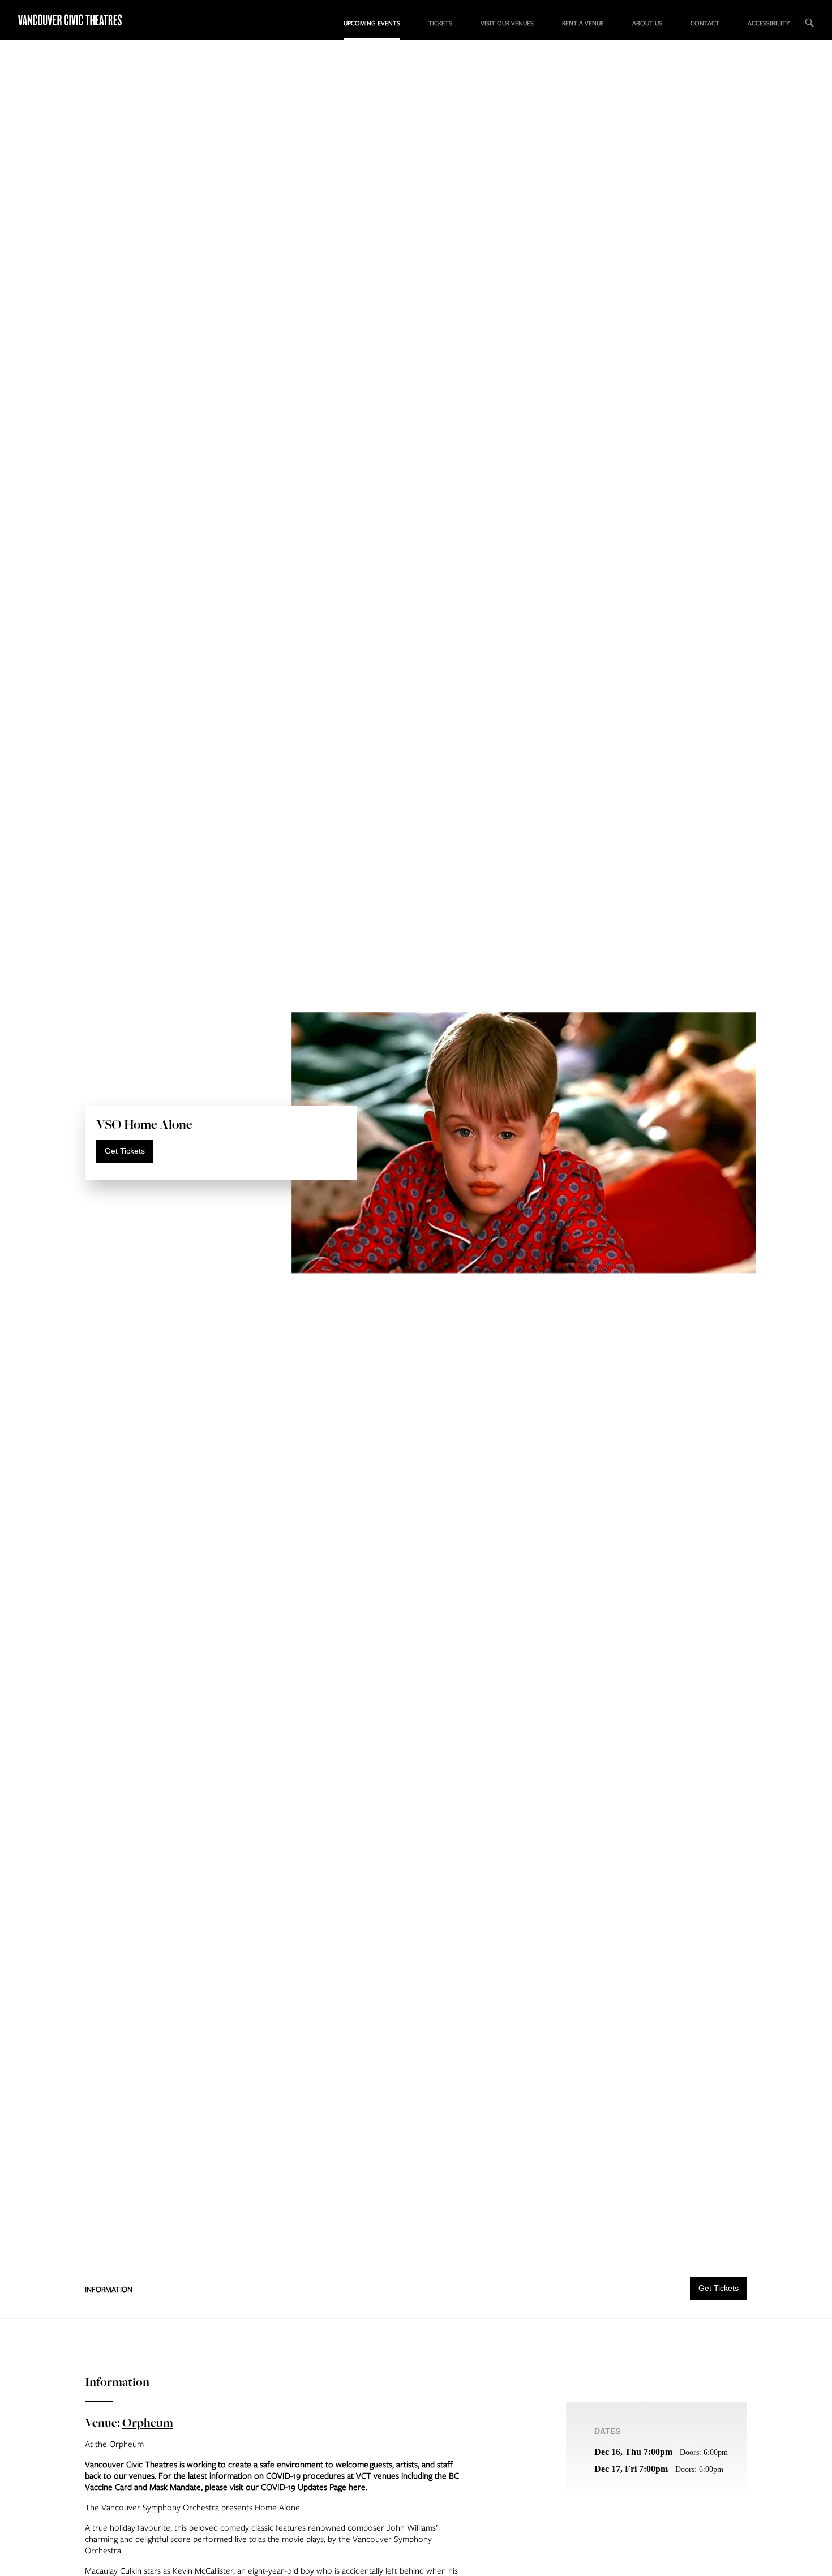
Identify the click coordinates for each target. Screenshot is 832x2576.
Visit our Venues (507, 23)
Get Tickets (125, 1151)
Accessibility (769, 23)
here (357, 2487)
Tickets (440, 23)
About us (647, 23)
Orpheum (148, 2422)
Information (109, 2289)
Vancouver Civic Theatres (71, 20)
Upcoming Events (372, 23)
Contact (705, 23)
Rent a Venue (583, 23)
